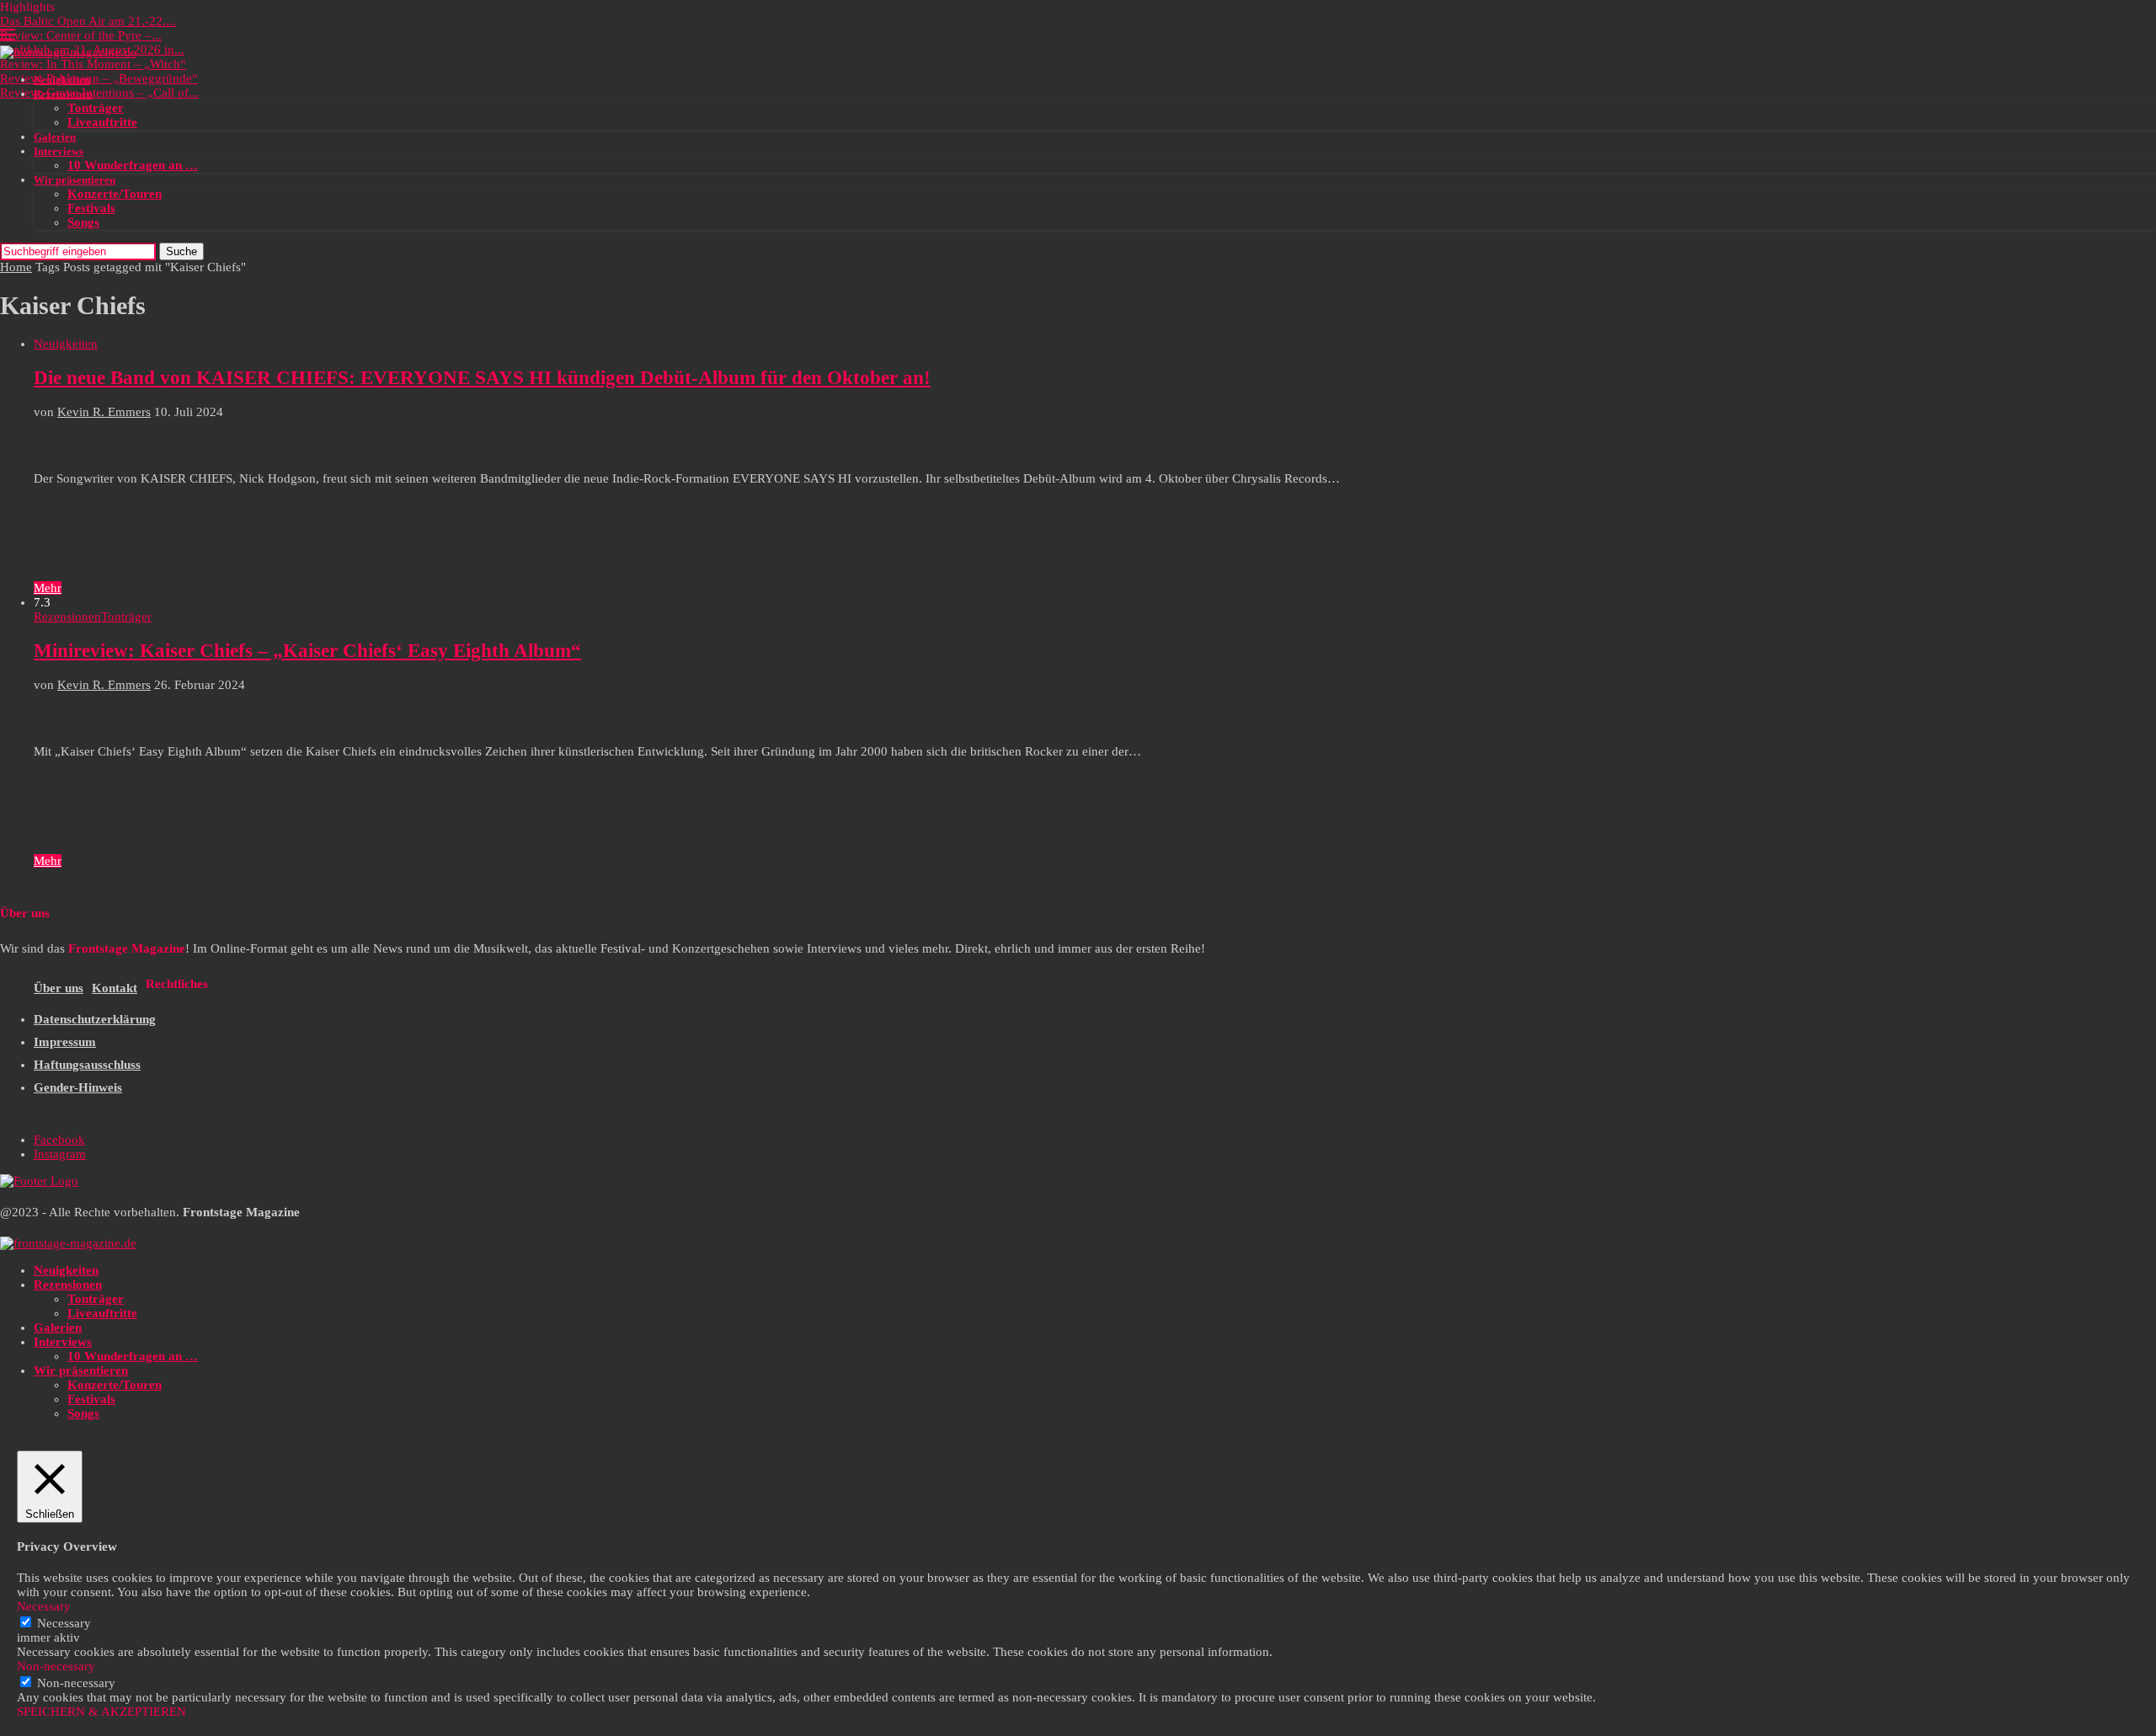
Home (16, 267)
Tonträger (96, 108)
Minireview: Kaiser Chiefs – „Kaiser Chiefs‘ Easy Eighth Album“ (307, 651)
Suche (181, 251)
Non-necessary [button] (56, 1666)
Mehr (48, 588)
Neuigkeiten (62, 80)
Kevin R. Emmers (104, 412)
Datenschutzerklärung (95, 1019)
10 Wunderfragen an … (133, 165)
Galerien (55, 137)
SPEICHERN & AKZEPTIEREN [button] (101, 1712)
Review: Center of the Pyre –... (81, 35)
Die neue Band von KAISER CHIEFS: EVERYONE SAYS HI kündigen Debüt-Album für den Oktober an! (482, 378)
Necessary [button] (44, 1606)
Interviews (59, 151)
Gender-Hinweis (78, 1087)
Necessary (64, 1623)
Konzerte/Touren (115, 194)
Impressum (65, 1042)
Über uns (59, 988)
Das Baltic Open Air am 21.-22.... (88, 21)
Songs (83, 222)
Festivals (91, 208)
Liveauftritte (102, 122)
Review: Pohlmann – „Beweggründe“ (99, 78)
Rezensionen (63, 94)
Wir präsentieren (75, 180)
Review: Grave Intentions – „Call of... (99, 93)
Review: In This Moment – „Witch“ (93, 64)
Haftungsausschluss (87, 1065)
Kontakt (115, 988)
